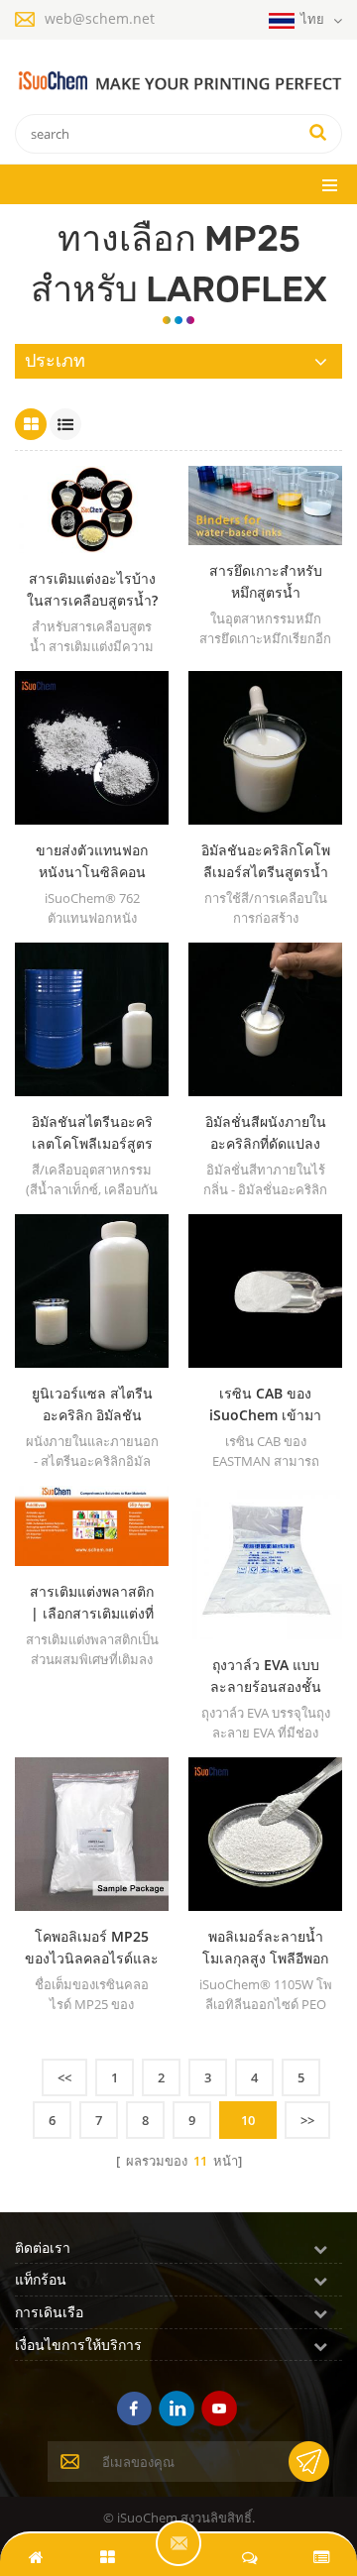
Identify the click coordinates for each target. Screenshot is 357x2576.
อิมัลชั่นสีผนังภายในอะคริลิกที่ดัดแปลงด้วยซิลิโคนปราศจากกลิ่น (265, 1133)
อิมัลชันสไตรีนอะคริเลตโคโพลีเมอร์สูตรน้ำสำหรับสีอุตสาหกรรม (92, 1133)
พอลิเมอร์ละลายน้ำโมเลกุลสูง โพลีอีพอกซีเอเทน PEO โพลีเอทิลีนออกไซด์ (265, 1948)
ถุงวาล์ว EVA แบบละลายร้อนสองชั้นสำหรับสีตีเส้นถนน (265, 1677)
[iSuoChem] (178, 82)
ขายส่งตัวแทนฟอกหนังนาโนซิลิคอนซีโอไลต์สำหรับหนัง (92, 862)
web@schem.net (100, 18)
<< (64, 2077)
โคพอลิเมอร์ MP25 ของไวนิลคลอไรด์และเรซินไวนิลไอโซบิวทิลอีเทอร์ (92, 1948)
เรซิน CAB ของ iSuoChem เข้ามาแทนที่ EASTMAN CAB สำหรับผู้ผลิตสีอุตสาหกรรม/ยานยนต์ (266, 1405)
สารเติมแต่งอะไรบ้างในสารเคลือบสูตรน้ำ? (92, 589)
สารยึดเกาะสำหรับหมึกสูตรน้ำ (266, 581)
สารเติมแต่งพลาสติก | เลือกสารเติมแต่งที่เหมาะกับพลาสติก (92, 1603)
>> (307, 2120)
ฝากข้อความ (178, 2543)
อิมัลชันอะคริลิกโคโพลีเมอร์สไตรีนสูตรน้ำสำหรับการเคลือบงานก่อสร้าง (266, 862)
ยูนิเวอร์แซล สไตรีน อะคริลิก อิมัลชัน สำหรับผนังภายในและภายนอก (92, 1405)
